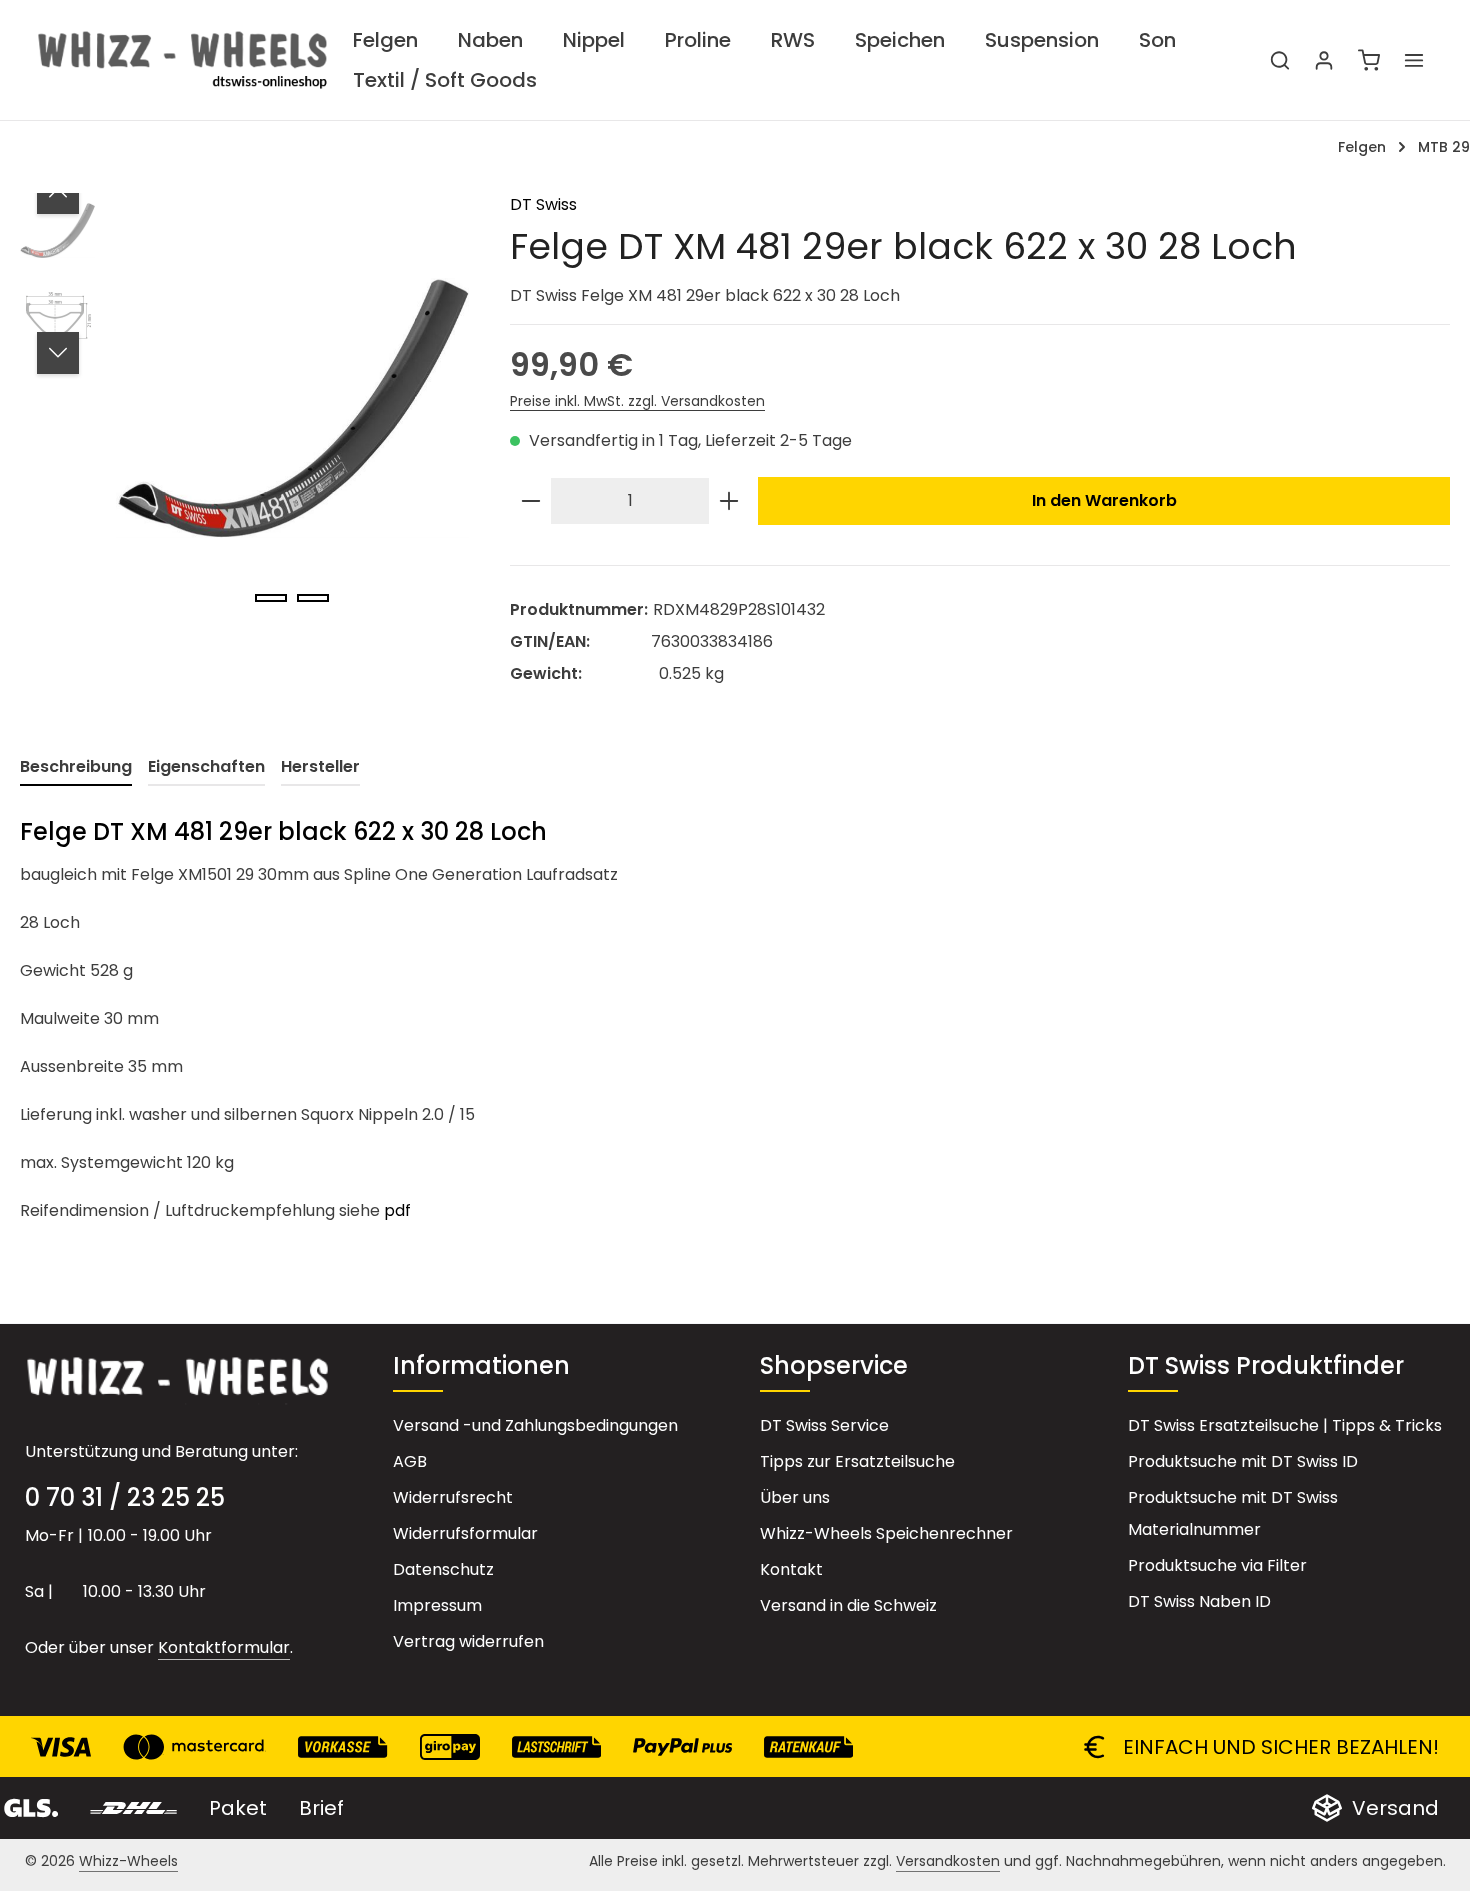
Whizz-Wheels (128, 1861)
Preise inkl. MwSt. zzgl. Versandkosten (637, 401)
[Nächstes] (58, 353)
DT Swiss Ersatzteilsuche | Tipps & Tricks (1285, 1425)
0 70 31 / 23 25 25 (125, 1497)
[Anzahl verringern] (531, 501)
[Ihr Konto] (1324, 60)
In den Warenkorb (1104, 500)
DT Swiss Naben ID (1199, 1601)
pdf (397, 1210)
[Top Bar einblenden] (1414, 60)
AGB (410, 1461)
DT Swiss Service (824, 1425)
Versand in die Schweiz (848, 1605)
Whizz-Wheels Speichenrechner (886, 1533)
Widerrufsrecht (453, 1497)
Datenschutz (443, 1569)
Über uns (795, 1497)
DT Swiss (543, 204)
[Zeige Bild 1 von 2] (271, 598)
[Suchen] (1280, 60)
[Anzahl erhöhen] (729, 501)
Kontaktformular (224, 1647)
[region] (245, 408)
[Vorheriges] (58, 193)
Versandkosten (948, 1861)
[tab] (76, 768)
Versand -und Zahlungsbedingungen (535, 1425)
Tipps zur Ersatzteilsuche (857, 1461)
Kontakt (791, 1569)
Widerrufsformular (465, 1533)
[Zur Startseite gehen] (182, 60)
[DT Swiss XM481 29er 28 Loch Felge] (292, 408)
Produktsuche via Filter (1217, 1565)
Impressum (437, 1605)
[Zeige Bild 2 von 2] (313, 598)
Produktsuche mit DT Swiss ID (1243, 1461)
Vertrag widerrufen (468, 1641)
